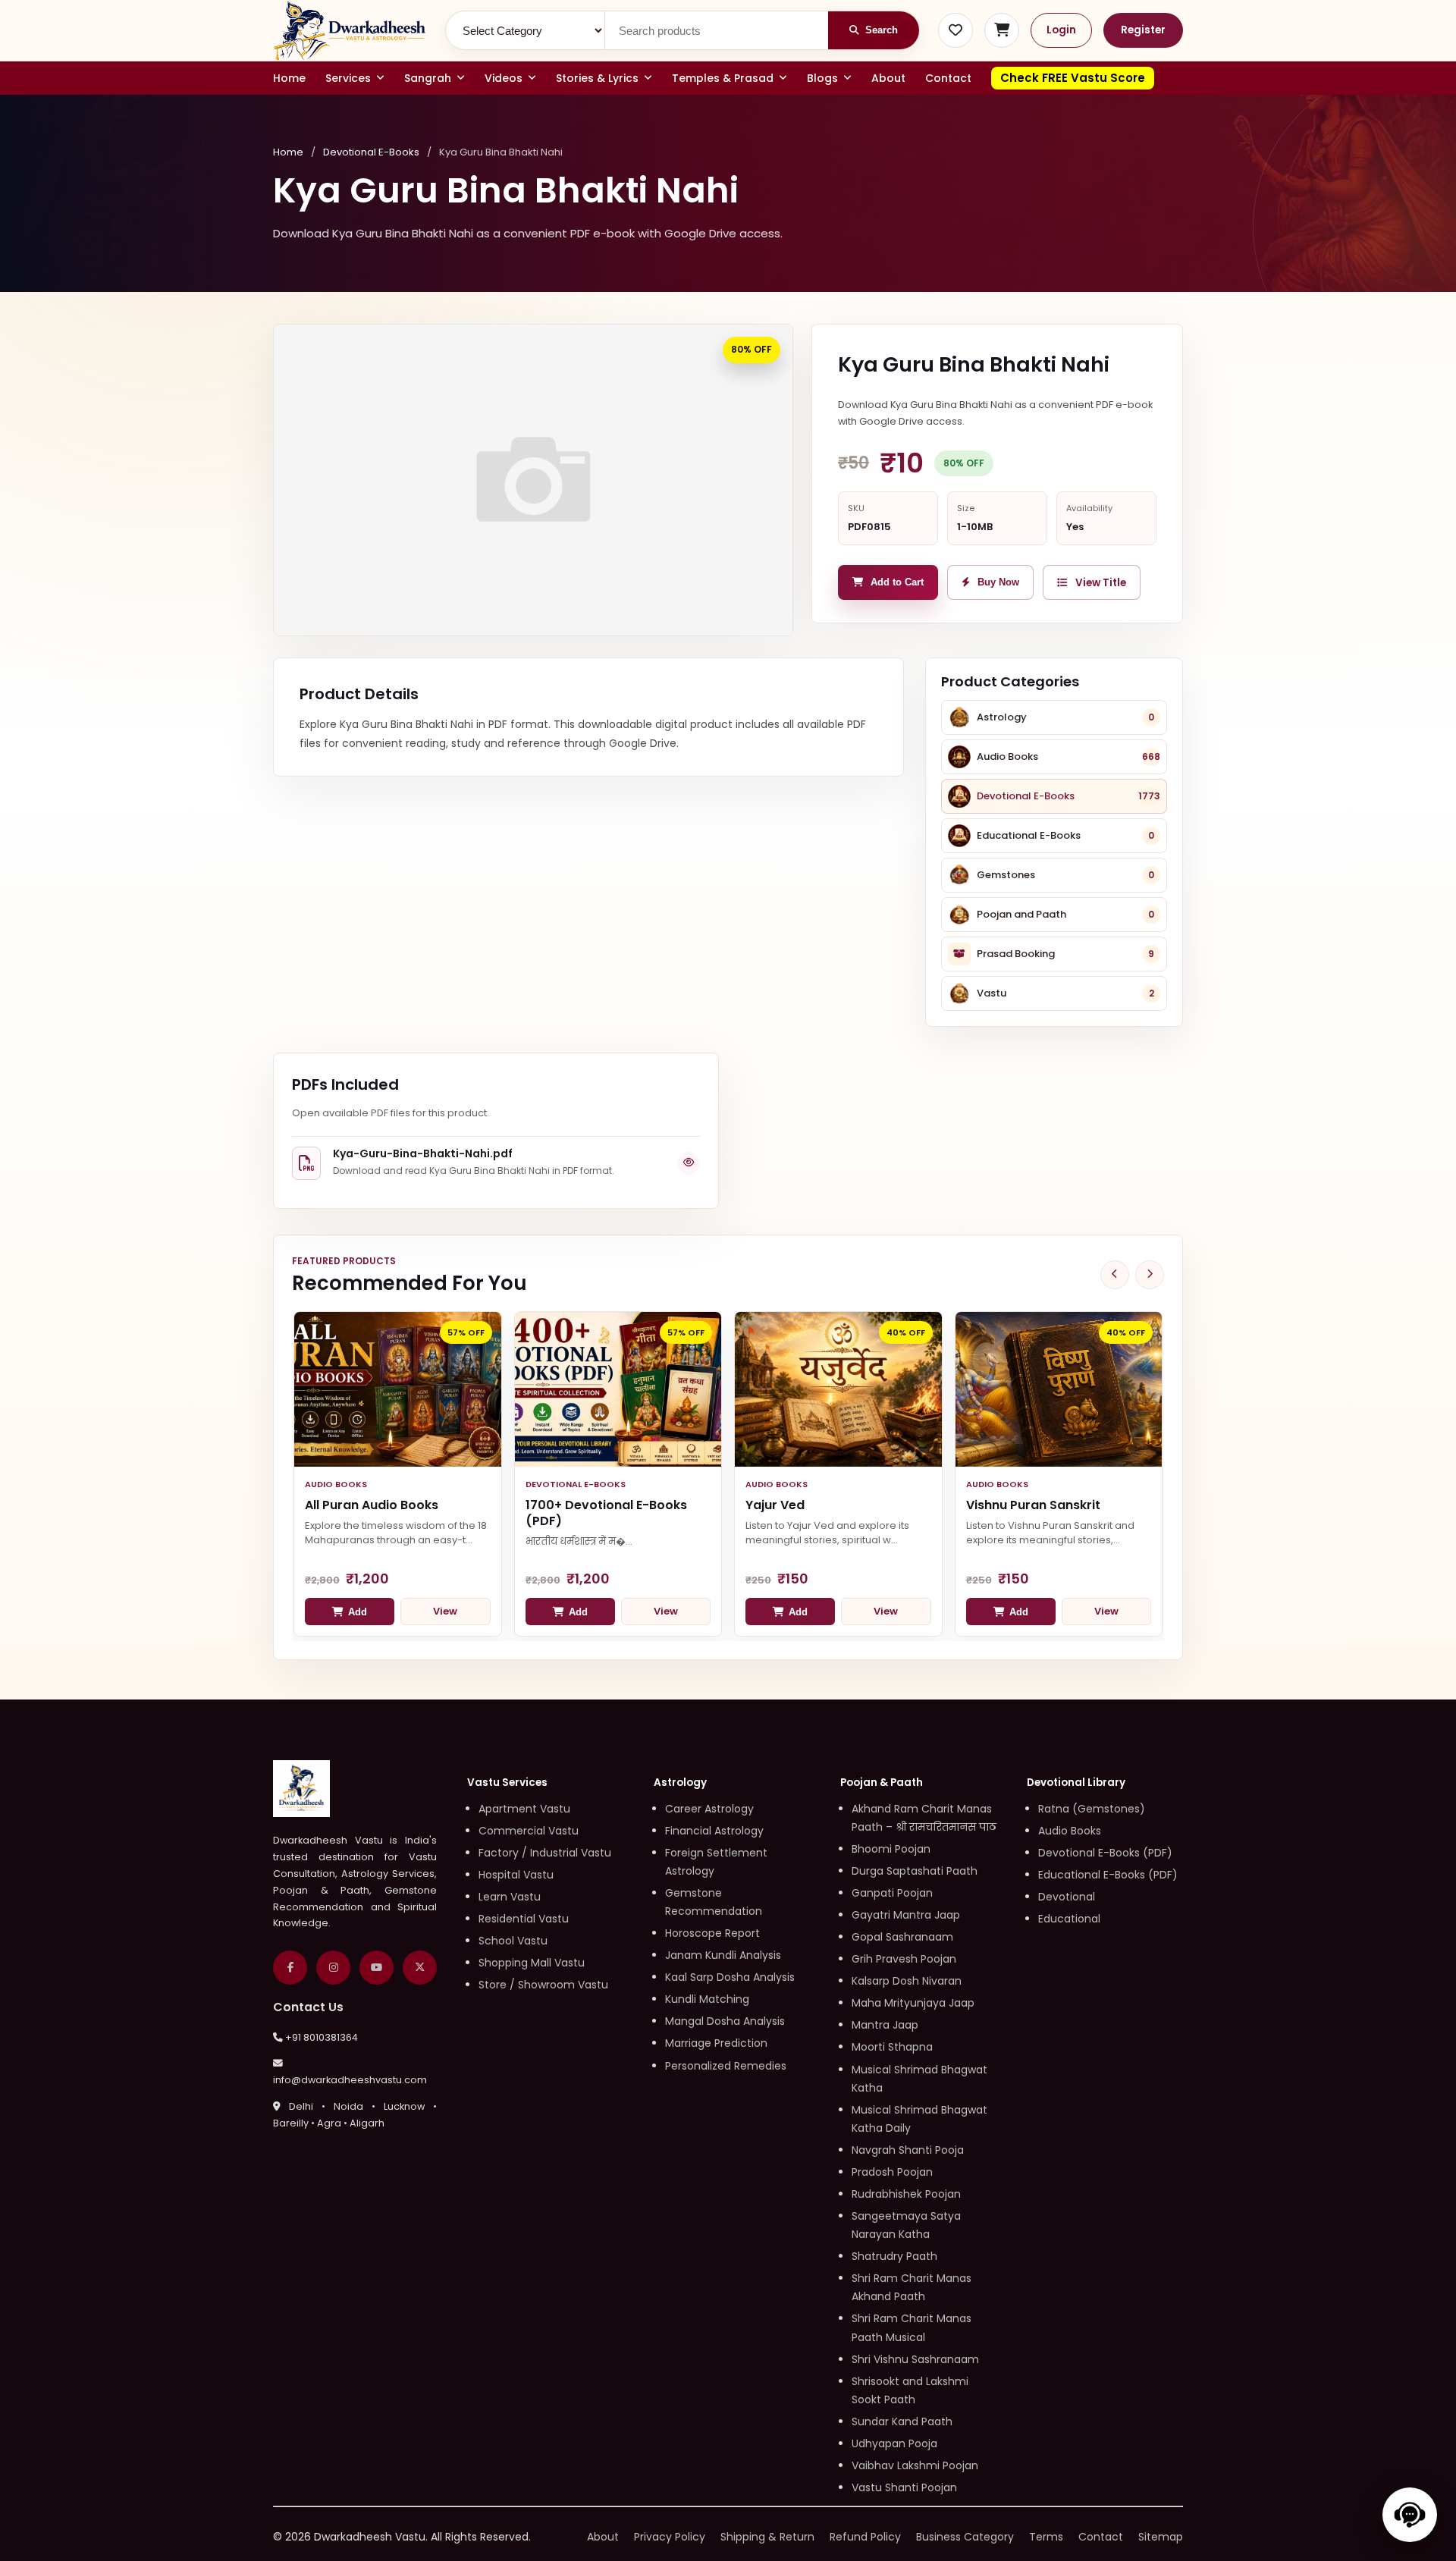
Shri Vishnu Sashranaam (915, 2359)
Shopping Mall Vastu (532, 1963)
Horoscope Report (712, 1933)
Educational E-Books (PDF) (1108, 1875)
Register (1143, 30)
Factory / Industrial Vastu (545, 1853)
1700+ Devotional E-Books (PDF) (606, 1513)
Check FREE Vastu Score (1073, 78)
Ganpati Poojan (892, 1893)
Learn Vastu (510, 1897)
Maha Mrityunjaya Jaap (913, 2003)
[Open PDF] (689, 1163)
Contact (948, 78)
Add (358, 1612)
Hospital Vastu (516, 1875)
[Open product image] (533, 480)
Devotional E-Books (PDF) (1105, 1853)
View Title (1101, 583)
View (445, 1611)
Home (289, 78)
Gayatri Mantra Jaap (906, 1915)
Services (348, 78)
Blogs (822, 78)
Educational (1069, 1919)
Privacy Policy (670, 2537)
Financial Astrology (714, 1831)
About (888, 78)
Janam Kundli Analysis (723, 1955)
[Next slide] (1150, 1275)
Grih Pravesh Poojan (904, 1959)
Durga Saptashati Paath (915, 1871)
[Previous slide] (1115, 1275)
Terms (1046, 2537)
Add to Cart (897, 582)
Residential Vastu (524, 1919)
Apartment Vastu (524, 1809)
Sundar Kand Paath (902, 2421)
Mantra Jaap (885, 2025)
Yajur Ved (775, 1505)
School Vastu (513, 1941)
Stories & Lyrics (597, 78)
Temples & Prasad (723, 78)
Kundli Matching (707, 1999)
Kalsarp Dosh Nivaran (907, 1981)
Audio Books (1070, 1831)
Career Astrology (709, 1809)
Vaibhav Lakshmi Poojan (915, 2465)
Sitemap (1161, 2537)
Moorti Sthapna (892, 2047)
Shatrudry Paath (894, 2256)
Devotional (1067, 1897)
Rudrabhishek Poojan (906, 2194)
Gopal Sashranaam (902, 1937)
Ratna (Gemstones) (1092, 1809)
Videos (504, 78)
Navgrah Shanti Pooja (908, 2150)
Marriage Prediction (716, 2043)
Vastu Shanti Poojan (904, 2487)
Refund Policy (865, 2537)
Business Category (965, 2537)
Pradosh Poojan (892, 2172)
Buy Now (998, 582)
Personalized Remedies (726, 2066)
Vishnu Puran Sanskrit (1033, 1505)
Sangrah (428, 78)
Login (1061, 30)
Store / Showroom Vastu (543, 1985)
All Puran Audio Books (372, 1505)
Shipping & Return (767, 2537)
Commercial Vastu (529, 1831)
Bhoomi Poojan (891, 1849)
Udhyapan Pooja (894, 2443)
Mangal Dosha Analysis (725, 2021)
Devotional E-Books (371, 152)
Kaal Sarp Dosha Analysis (730, 1977)
